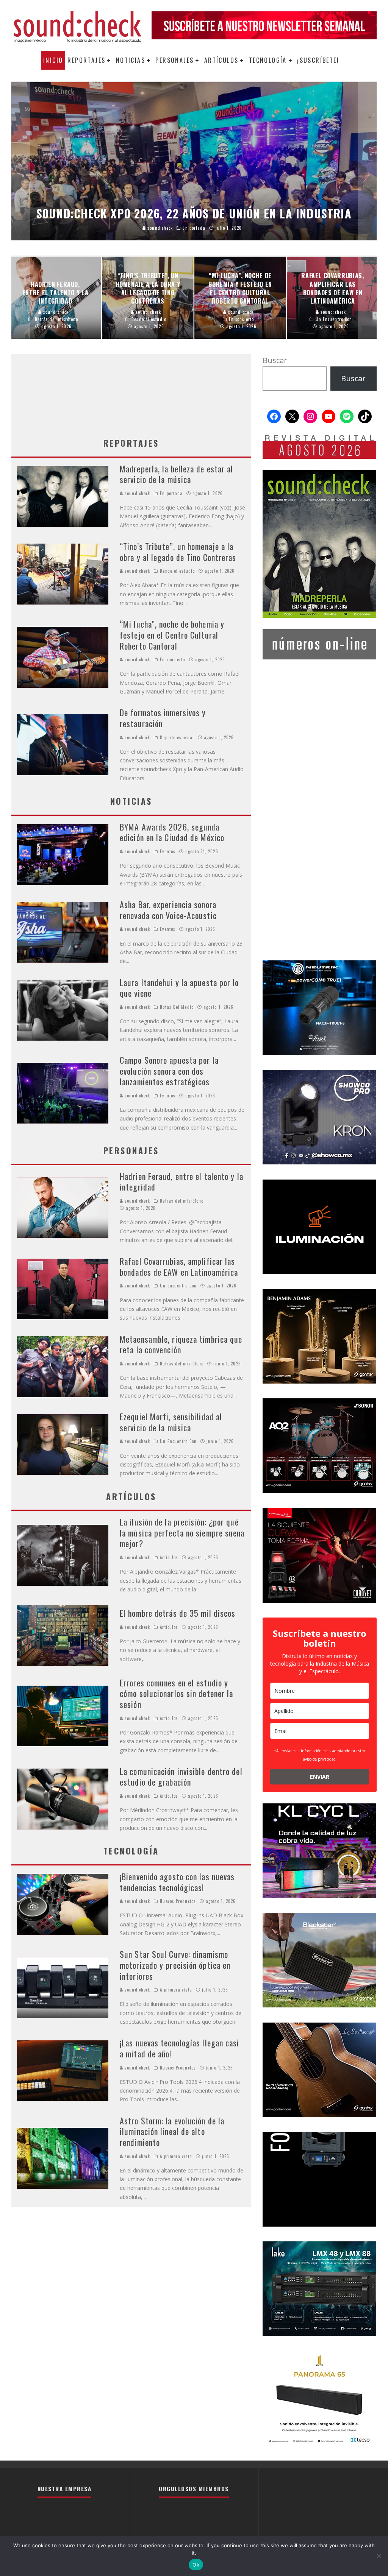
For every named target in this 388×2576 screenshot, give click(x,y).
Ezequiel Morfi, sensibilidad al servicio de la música (171, 1422)
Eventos (168, 851)
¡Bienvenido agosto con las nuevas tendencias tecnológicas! (177, 1882)
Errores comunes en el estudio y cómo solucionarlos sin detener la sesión (176, 1693)
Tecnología (268, 60)
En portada (171, 493)
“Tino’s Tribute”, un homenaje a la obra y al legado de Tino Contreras (178, 552)
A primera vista (176, 1990)
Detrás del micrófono (182, 1201)
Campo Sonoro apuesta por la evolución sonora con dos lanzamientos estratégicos (169, 1071)
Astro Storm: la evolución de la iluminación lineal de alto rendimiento (172, 2131)
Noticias (131, 60)
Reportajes (86, 60)
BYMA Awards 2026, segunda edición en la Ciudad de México (172, 832)
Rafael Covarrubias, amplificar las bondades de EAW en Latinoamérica (179, 1266)
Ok (196, 2565)
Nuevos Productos (178, 1901)
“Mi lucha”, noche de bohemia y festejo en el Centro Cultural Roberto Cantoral (172, 635)
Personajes (174, 60)
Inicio (53, 60)
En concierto (172, 659)
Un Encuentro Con (178, 1286)
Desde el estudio (177, 571)
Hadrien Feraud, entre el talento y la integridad (181, 1182)
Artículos (221, 60)
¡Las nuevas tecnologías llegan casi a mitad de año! (180, 2048)
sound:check (137, 493)
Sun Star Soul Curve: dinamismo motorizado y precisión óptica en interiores (175, 1965)
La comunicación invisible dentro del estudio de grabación (181, 1777)
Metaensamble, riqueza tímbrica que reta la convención (181, 1344)
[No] (379, 2556)
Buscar (275, 360)
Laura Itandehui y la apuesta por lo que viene (179, 988)
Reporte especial (177, 737)
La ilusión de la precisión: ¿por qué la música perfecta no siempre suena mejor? (182, 1533)
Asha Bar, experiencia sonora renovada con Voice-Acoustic (168, 910)
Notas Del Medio (177, 1007)
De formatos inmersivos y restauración (163, 718)
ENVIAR (320, 1777)
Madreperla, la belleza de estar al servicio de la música (176, 474)
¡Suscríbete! (318, 60)
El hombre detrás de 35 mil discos (178, 1613)
